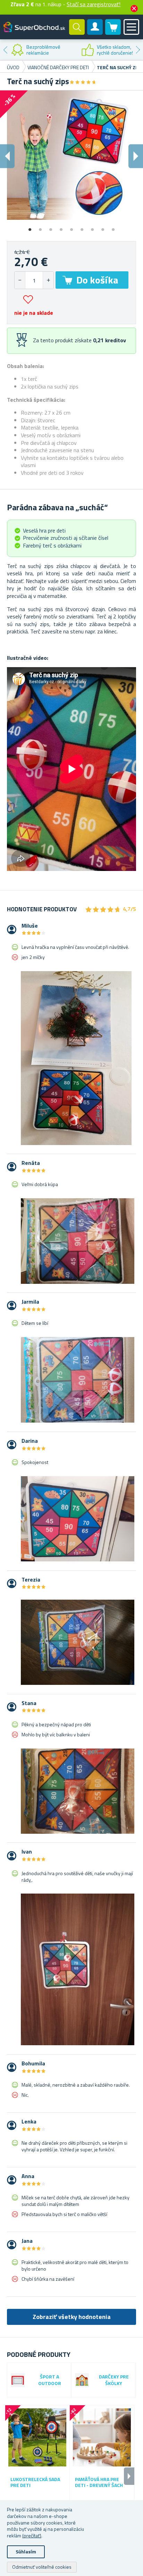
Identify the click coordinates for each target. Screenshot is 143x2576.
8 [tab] (103, 227)
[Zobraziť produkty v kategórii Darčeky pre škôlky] (82, 2380)
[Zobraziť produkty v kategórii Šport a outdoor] (18, 2380)
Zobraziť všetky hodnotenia (72, 2317)
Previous (5, 50)
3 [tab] (51, 227)
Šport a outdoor (50, 2380)
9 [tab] (113, 227)
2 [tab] (40, 227)
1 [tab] (30, 227)
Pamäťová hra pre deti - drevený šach (99, 2482)
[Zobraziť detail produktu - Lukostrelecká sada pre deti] (37, 2437)
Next (138, 50)
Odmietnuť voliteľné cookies (42, 2567)
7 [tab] (92, 227)
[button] (48, 280)
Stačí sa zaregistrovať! (94, 4)
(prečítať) (32, 2535)
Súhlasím (26, 2551)
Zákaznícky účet (95, 33)
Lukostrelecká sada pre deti (35, 2482)
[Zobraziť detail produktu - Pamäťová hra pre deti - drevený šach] (102, 2437)
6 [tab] (82, 227)
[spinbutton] (34, 280)
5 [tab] (71, 227)
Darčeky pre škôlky (114, 2380)
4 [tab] (61, 227)
